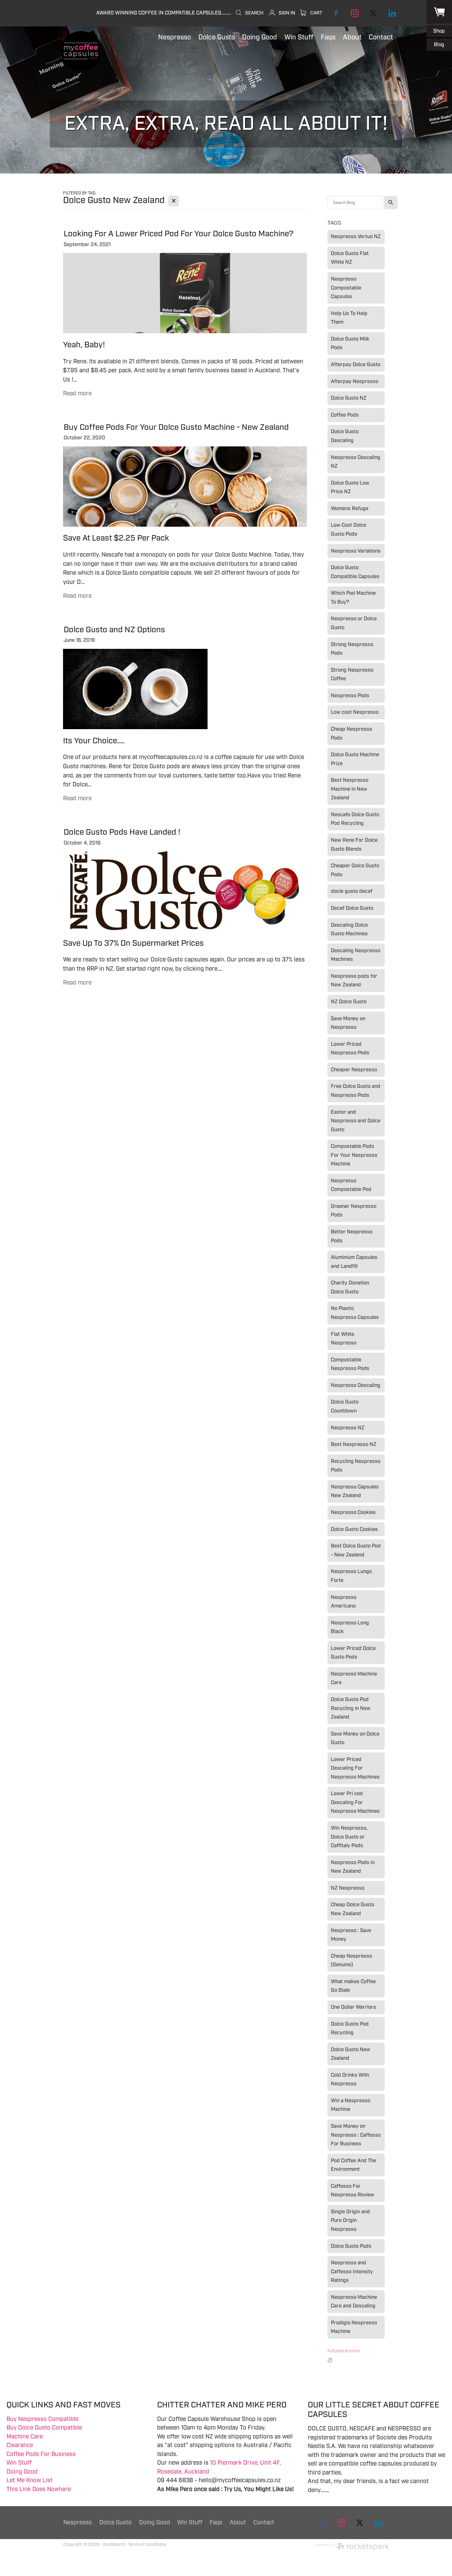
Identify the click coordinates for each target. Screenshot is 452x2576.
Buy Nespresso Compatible (42, 2419)
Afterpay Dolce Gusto (356, 364)
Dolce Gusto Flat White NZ (350, 258)
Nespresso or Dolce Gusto (354, 623)
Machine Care (25, 2437)
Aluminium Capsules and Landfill (354, 1262)
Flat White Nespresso (344, 1339)
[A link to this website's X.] (373, 13)
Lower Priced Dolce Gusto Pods (353, 1653)
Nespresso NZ (348, 1428)
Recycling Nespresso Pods (356, 1466)
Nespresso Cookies (353, 1512)
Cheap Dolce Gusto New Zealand (353, 1909)
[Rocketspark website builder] (352, 2547)
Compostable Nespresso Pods (350, 1364)
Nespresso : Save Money (351, 1935)
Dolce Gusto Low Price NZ (350, 487)
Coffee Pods (345, 415)
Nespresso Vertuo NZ (356, 236)
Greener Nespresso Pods (354, 1211)
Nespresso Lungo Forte (351, 1576)
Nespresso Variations (356, 551)
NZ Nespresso (348, 1888)
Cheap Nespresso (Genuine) (351, 1960)
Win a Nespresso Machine (351, 2105)
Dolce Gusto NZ (349, 398)
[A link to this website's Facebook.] (336, 13)
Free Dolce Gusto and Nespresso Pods (356, 1091)
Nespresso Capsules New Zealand (355, 1491)
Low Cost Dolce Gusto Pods (349, 529)
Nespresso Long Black (350, 1627)
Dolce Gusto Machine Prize (355, 759)
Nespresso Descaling (356, 1385)
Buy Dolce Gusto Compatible (44, 2428)
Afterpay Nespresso (355, 381)
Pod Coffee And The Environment (353, 2165)
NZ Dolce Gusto (349, 1002)
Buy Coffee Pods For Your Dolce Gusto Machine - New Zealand (176, 427)
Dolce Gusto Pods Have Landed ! (122, 832)
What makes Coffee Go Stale (353, 1986)
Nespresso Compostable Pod (351, 1185)
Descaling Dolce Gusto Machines (349, 929)
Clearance (20, 2445)
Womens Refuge (350, 508)
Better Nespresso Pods (352, 1236)
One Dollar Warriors (353, 2007)
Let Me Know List (30, 2480)
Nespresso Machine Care (354, 1678)
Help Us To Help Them (349, 318)
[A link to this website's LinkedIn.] (392, 13)
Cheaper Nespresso (354, 1070)
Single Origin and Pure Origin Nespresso (350, 2220)
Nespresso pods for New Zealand (354, 980)
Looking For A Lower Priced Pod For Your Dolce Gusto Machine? (179, 234)
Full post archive (344, 2351)
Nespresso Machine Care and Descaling (354, 2302)
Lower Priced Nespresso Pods (350, 1048)
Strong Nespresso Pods (352, 649)
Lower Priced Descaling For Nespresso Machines (355, 1768)
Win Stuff (19, 2463)
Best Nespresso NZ (354, 1444)
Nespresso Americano (344, 1602)
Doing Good (22, 2472)
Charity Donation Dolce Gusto (350, 1287)
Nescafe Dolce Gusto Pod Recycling (355, 819)
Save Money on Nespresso (348, 1023)
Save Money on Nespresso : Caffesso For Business (356, 2135)
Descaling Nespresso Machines (356, 955)
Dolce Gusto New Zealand (351, 2054)
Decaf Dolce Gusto (352, 908)
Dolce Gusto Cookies (354, 1529)
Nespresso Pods (350, 695)
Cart (316, 13)
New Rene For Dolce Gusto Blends (354, 845)
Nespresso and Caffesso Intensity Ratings (352, 2271)
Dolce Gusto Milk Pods (350, 343)
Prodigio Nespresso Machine (354, 2327)
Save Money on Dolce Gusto (355, 1738)
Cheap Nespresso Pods (351, 733)
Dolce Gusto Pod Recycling (350, 2028)
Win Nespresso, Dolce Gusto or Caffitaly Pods (349, 1837)
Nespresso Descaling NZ (356, 462)
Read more (77, 393)
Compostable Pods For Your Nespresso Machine (354, 1155)
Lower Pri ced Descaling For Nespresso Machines (355, 1802)
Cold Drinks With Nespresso (350, 2079)
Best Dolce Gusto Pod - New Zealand (356, 1550)
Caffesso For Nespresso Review (353, 2191)
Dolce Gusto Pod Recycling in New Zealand (351, 1708)
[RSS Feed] (330, 2360)
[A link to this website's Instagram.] (355, 13)
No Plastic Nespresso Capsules (355, 1313)
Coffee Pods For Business (41, 2454)
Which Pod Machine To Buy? (353, 597)
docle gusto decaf (352, 891)
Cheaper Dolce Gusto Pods (355, 870)
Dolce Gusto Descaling (345, 436)
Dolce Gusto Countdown (345, 1406)
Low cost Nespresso (355, 712)
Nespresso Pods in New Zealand (353, 1867)
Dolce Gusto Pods (351, 2246)
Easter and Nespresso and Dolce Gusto (356, 1121)
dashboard (114, 2544)
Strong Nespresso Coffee (352, 674)
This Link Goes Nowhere (39, 2489)
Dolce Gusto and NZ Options (114, 630)
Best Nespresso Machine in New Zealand (350, 789)
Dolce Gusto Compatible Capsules (355, 572)
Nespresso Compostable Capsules (346, 288)
